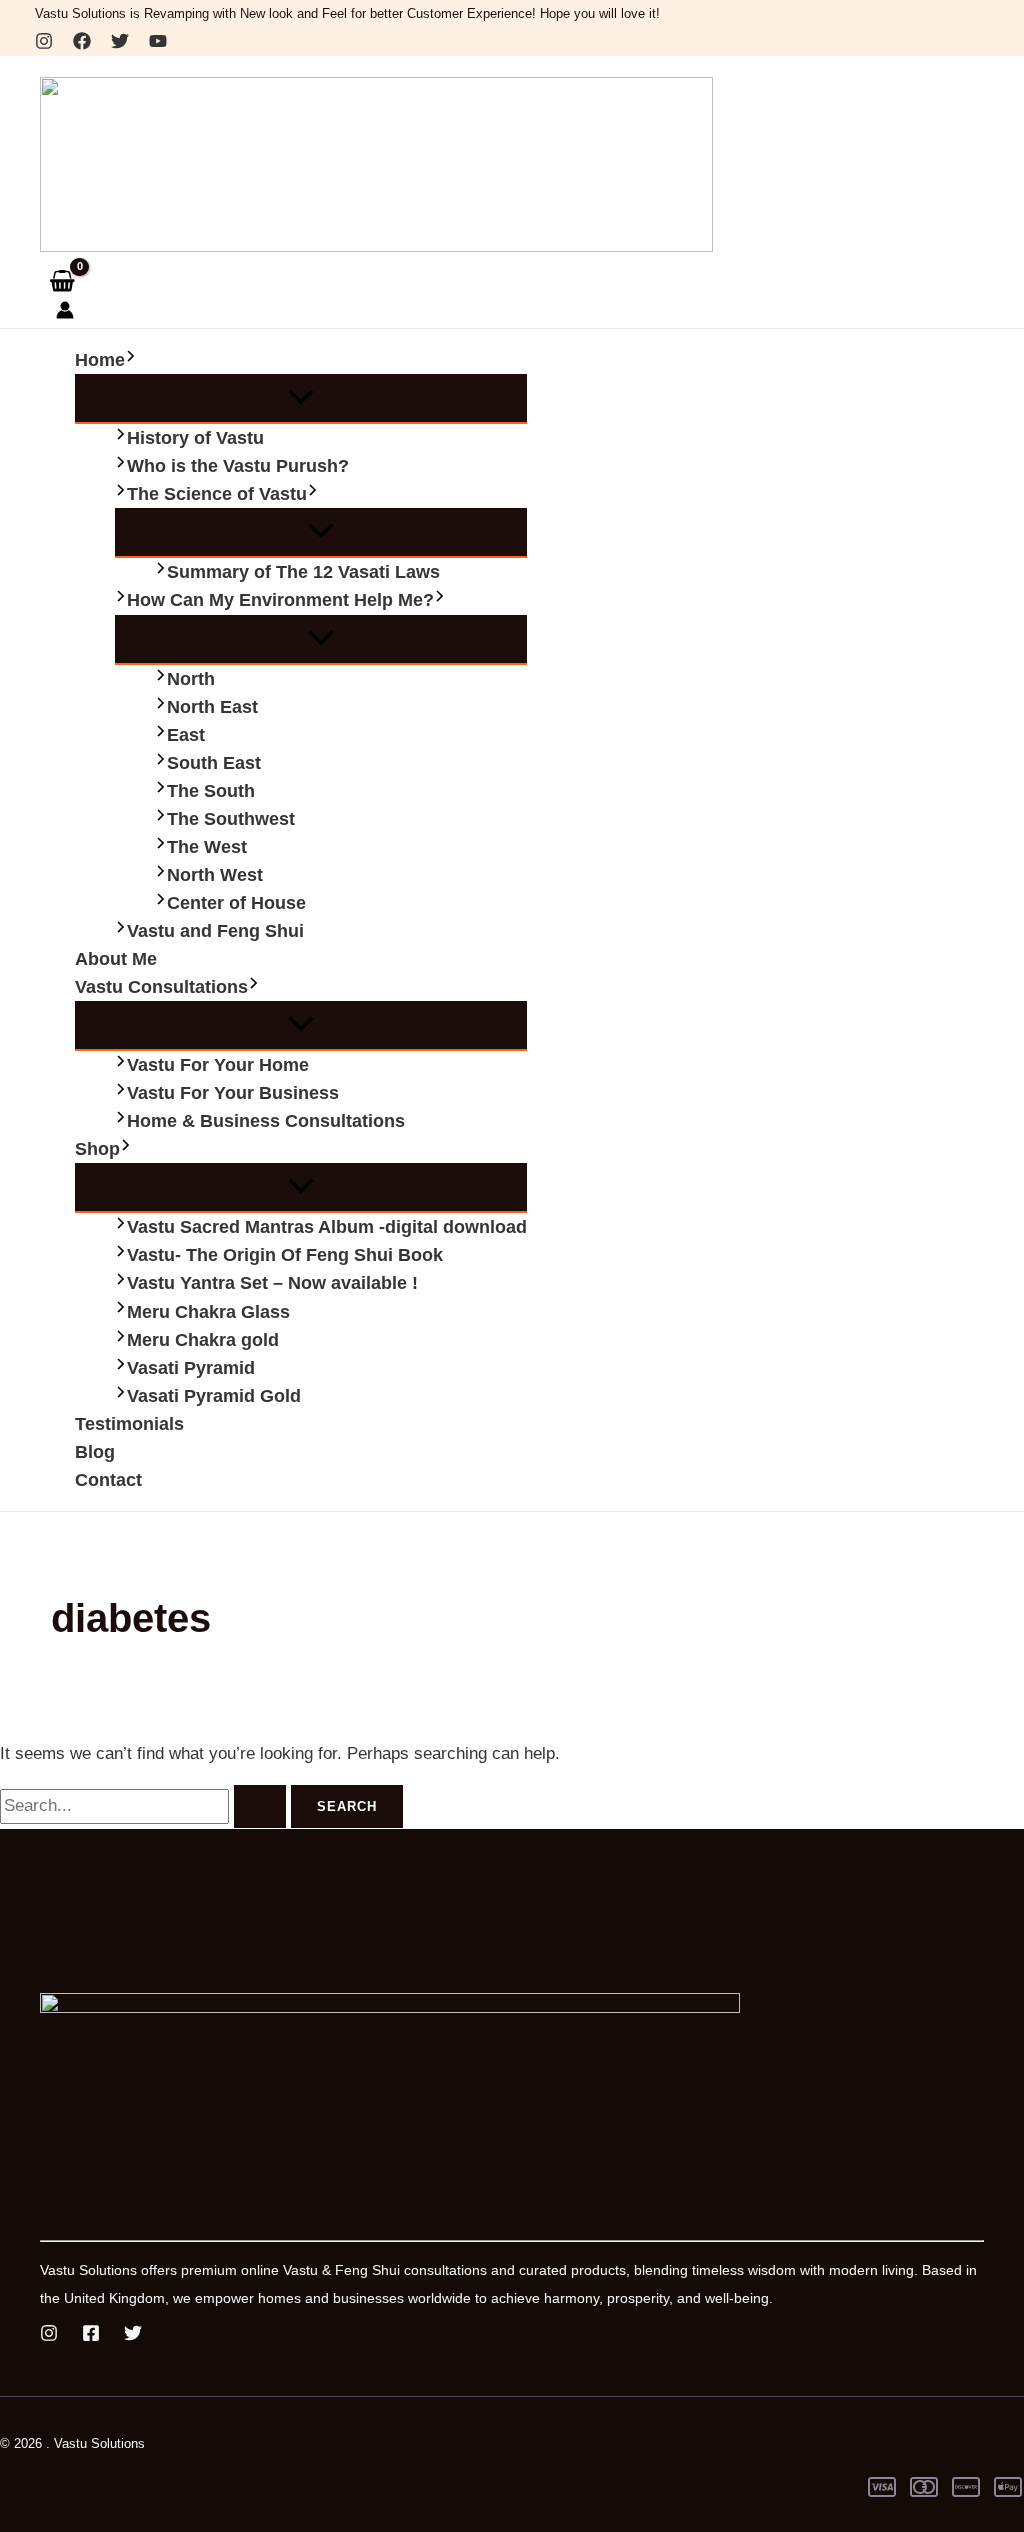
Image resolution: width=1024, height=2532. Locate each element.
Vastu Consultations (161, 987)
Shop (97, 1149)
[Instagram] (44, 44)
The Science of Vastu (217, 494)
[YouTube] (158, 44)
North (191, 679)
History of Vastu (195, 438)
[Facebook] (82, 44)
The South (211, 791)
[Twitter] (120, 44)
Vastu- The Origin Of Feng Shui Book (285, 1255)
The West (207, 847)
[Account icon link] (65, 314)
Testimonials (129, 1424)
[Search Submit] (260, 1806)
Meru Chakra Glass (208, 1312)
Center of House (236, 903)
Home (100, 360)
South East (214, 763)
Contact (108, 1480)
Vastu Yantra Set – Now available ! (272, 1283)
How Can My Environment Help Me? (280, 600)
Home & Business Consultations (266, 1121)
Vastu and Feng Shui (215, 931)
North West (215, 875)
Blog (95, 1452)
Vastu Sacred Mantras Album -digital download (327, 1227)
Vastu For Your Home (218, 1065)
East (186, 735)
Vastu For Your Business (233, 1093)
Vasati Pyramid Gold (214, 1396)
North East (212, 707)
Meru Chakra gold (203, 1340)
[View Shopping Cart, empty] (62, 280)
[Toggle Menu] (301, 398)
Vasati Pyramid (191, 1368)
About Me (116, 959)
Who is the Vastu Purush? (238, 466)
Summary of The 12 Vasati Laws (303, 572)
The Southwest (231, 819)
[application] (131, 360)
